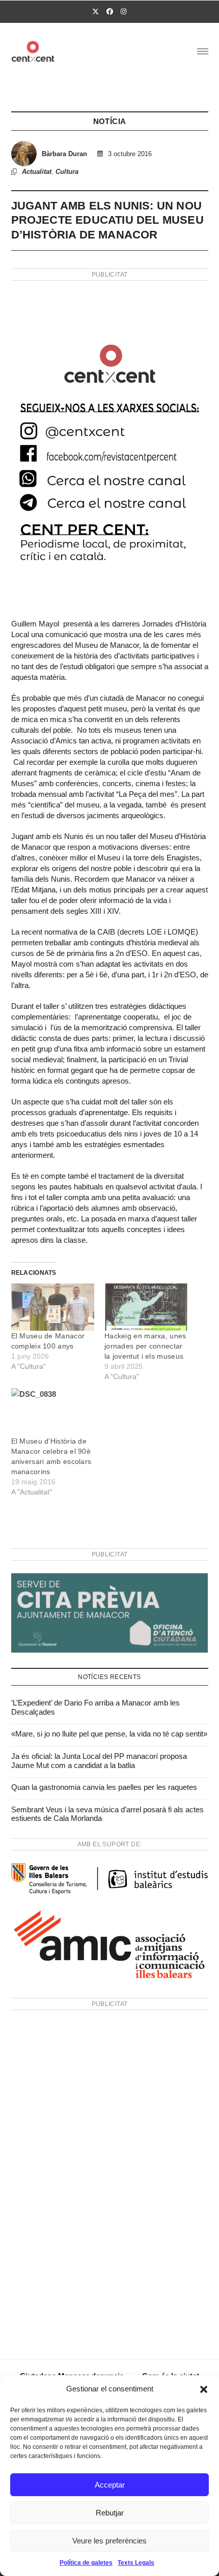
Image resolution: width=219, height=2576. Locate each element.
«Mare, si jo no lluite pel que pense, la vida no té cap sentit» (109, 1734)
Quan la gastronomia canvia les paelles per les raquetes (104, 1787)
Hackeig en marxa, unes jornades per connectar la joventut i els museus (145, 1346)
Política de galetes (86, 2563)
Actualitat (37, 172)
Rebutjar (110, 2513)
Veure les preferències (109, 2541)
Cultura (67, 172)
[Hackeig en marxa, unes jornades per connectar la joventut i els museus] (146, 1307)
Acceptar (110, 2485)
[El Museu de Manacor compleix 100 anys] (53, 1307)
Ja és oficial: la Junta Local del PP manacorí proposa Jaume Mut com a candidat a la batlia (99, 1761)
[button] (204, 2389)
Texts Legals (136, 2563)
